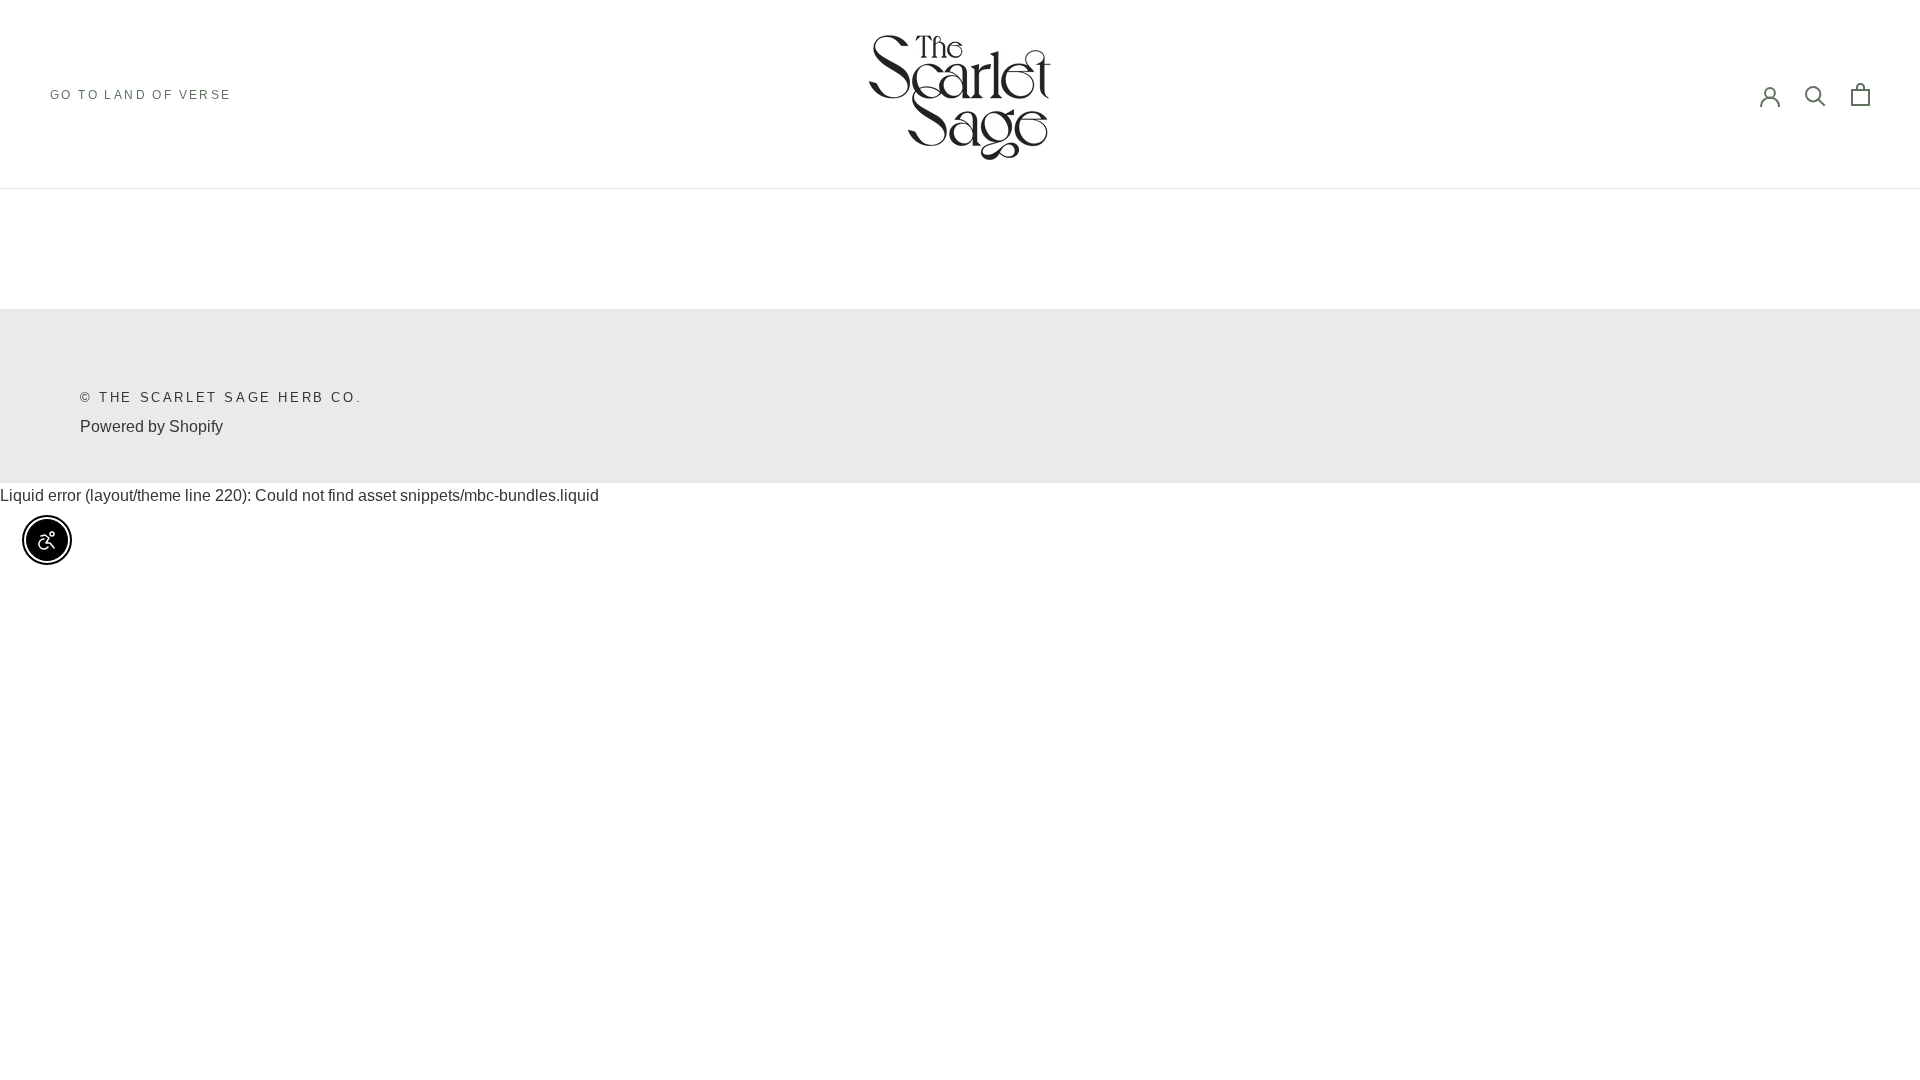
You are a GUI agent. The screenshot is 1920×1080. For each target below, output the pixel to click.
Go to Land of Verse (141, 95)
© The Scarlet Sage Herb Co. (221, 397)
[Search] (1815, 94)
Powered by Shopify (151, 426)
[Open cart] (1860, 94)
